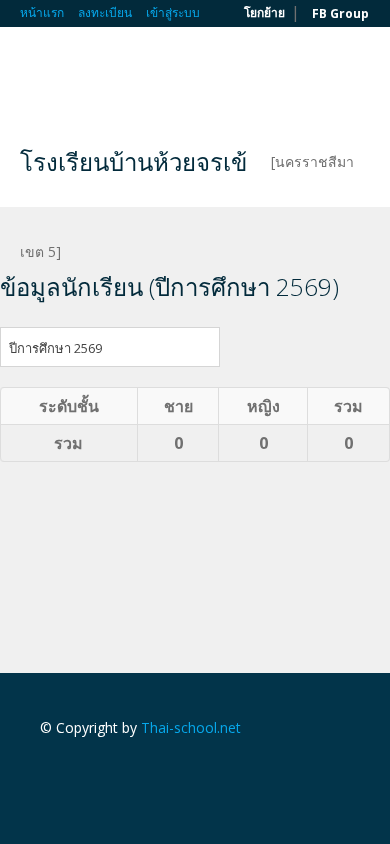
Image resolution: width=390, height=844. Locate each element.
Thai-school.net (191, 727)
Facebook (45, 770)
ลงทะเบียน (105, 12)
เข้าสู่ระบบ (173, 12)
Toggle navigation (37, 74)
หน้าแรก (42, 12)
